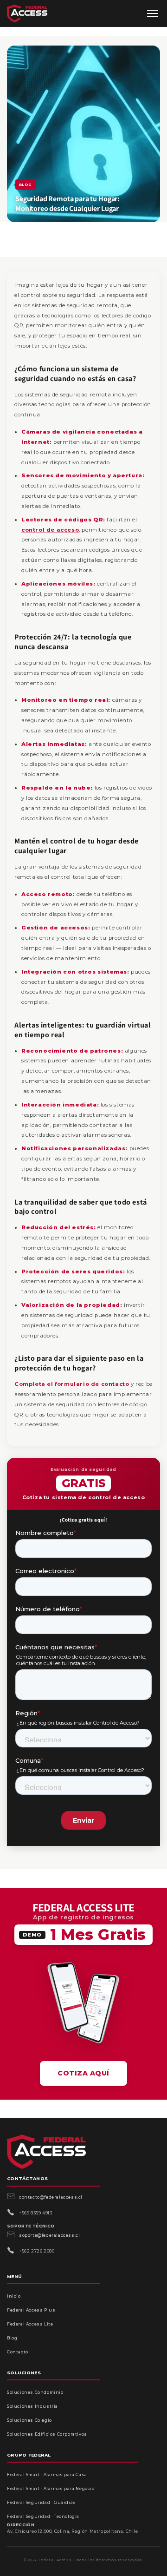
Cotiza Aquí (83, 2073)
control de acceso (50, 530)
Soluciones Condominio (35, 2392)
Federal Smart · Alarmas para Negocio (51, 2488)
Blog (12, 2338)
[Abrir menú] (153, 13)
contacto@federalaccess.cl (51, 2197)
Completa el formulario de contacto (72, 1384)
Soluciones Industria (32, 2406)
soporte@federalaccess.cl (49, 2235)
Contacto (18, 2352)
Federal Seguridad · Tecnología (43, 2516)
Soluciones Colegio (29, 2420)
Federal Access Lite (30, 2324)
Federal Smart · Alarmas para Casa (47, 2474)
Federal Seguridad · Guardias (42, 2502)
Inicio (14, 2296)
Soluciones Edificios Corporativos (47, 2434)
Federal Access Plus (31, 2310)
